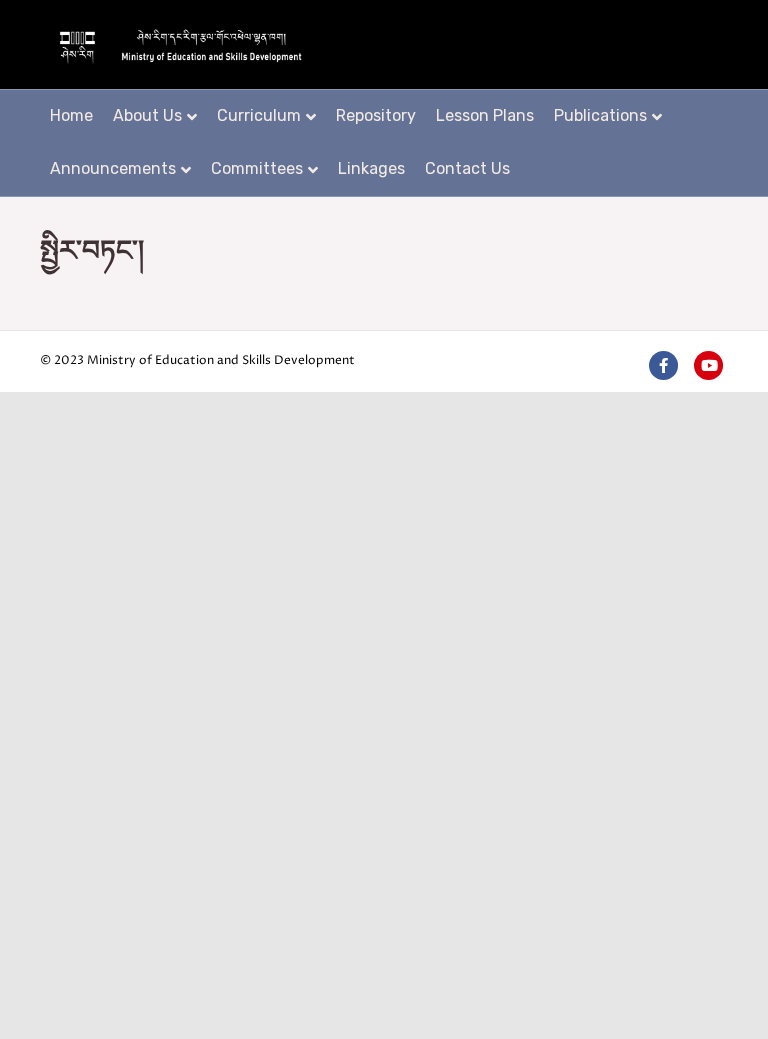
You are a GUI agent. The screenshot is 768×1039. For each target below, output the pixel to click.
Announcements (113, 168)
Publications (600, 115)
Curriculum (259, 115)
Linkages (371, 168)
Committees (257, 168)
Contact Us (467, 168)
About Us (147, 115)
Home (71, 115)
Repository (376, 115)
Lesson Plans (485, 115)
